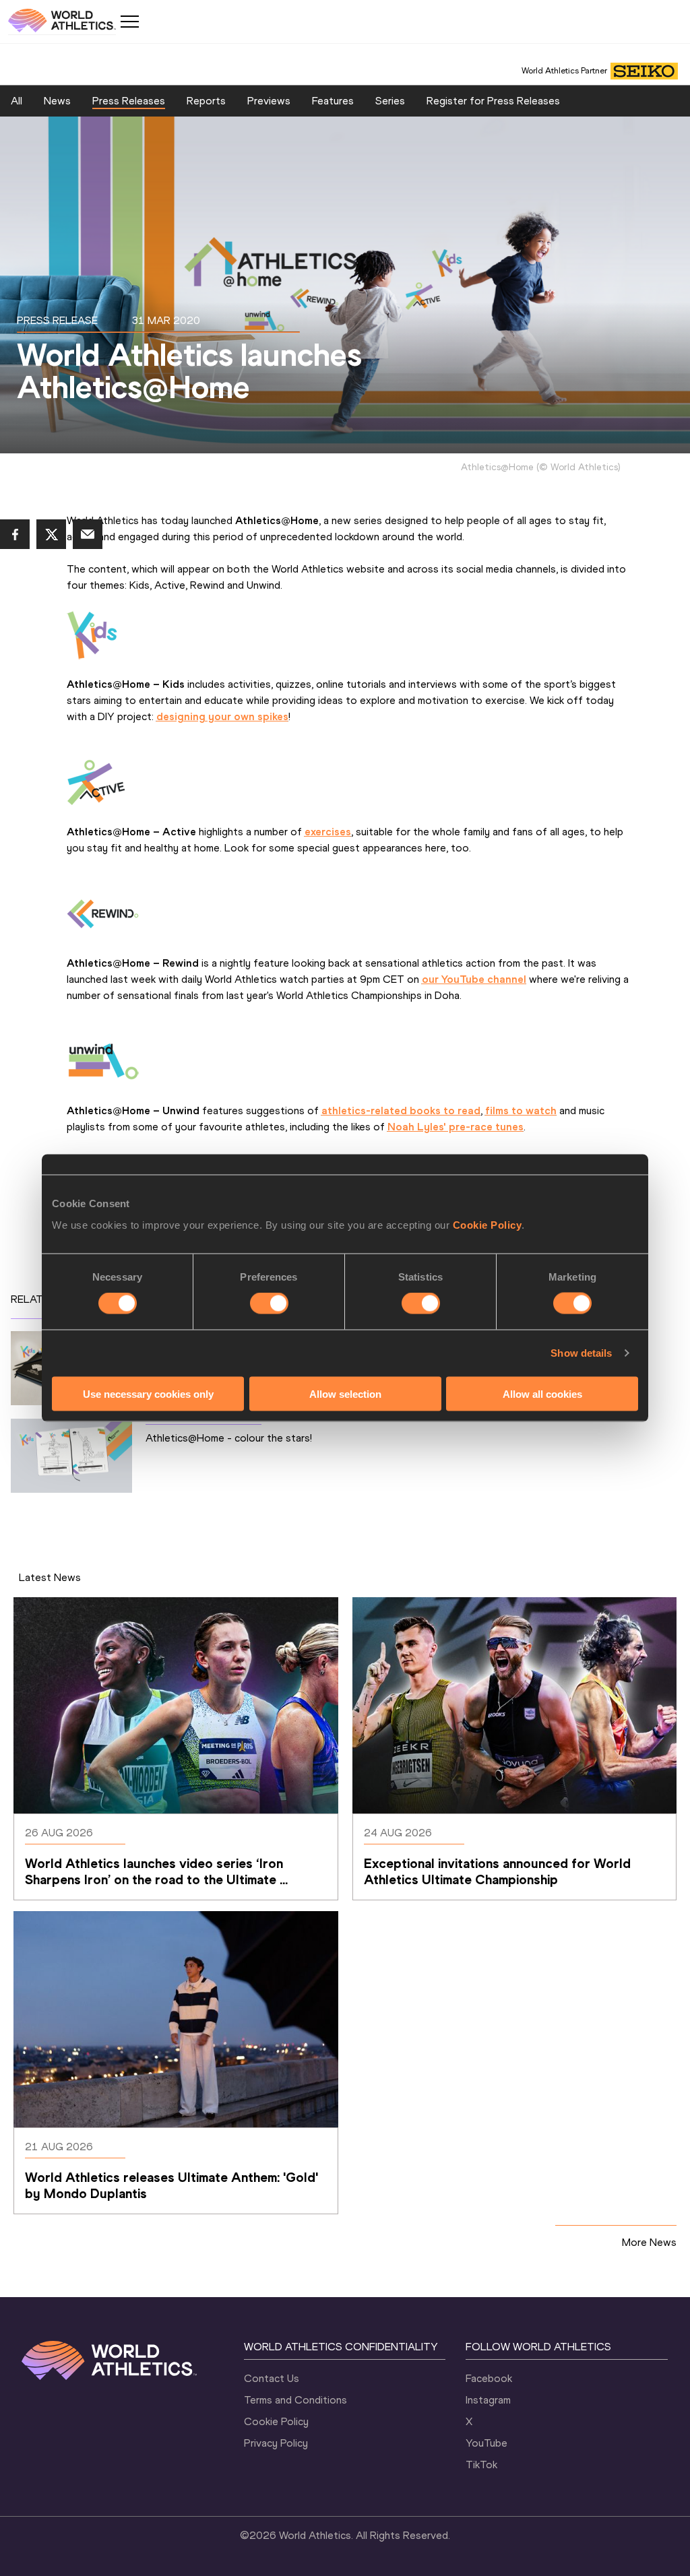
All (17, 101)
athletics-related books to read (401, 1110)
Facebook (489, 2378)
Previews (269, 101)
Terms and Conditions (295, 2400)
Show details (581, 1353)
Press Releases (129, 101)
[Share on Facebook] (15, 534)
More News (649, 2242)
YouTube (487, 2443)
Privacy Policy (276, 2443)
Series (390, 101)
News (57, 101)
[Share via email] (88, 534)
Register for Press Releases (493, 101)
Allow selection (345, 1393)
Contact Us (272, 2378)
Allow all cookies (542, 1393)
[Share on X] (51, 534)
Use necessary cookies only (148, 1393)
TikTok (481, 2465)
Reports (206, 101)
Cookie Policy (488, 1224)
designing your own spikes (222, 716)
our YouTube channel (474, 979)
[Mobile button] (129, 22)
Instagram (488, 2400)
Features (333, 101)
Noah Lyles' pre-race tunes (456, 1127)
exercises (328, 832)
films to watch (521, 1110)
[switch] (269, 1303)
